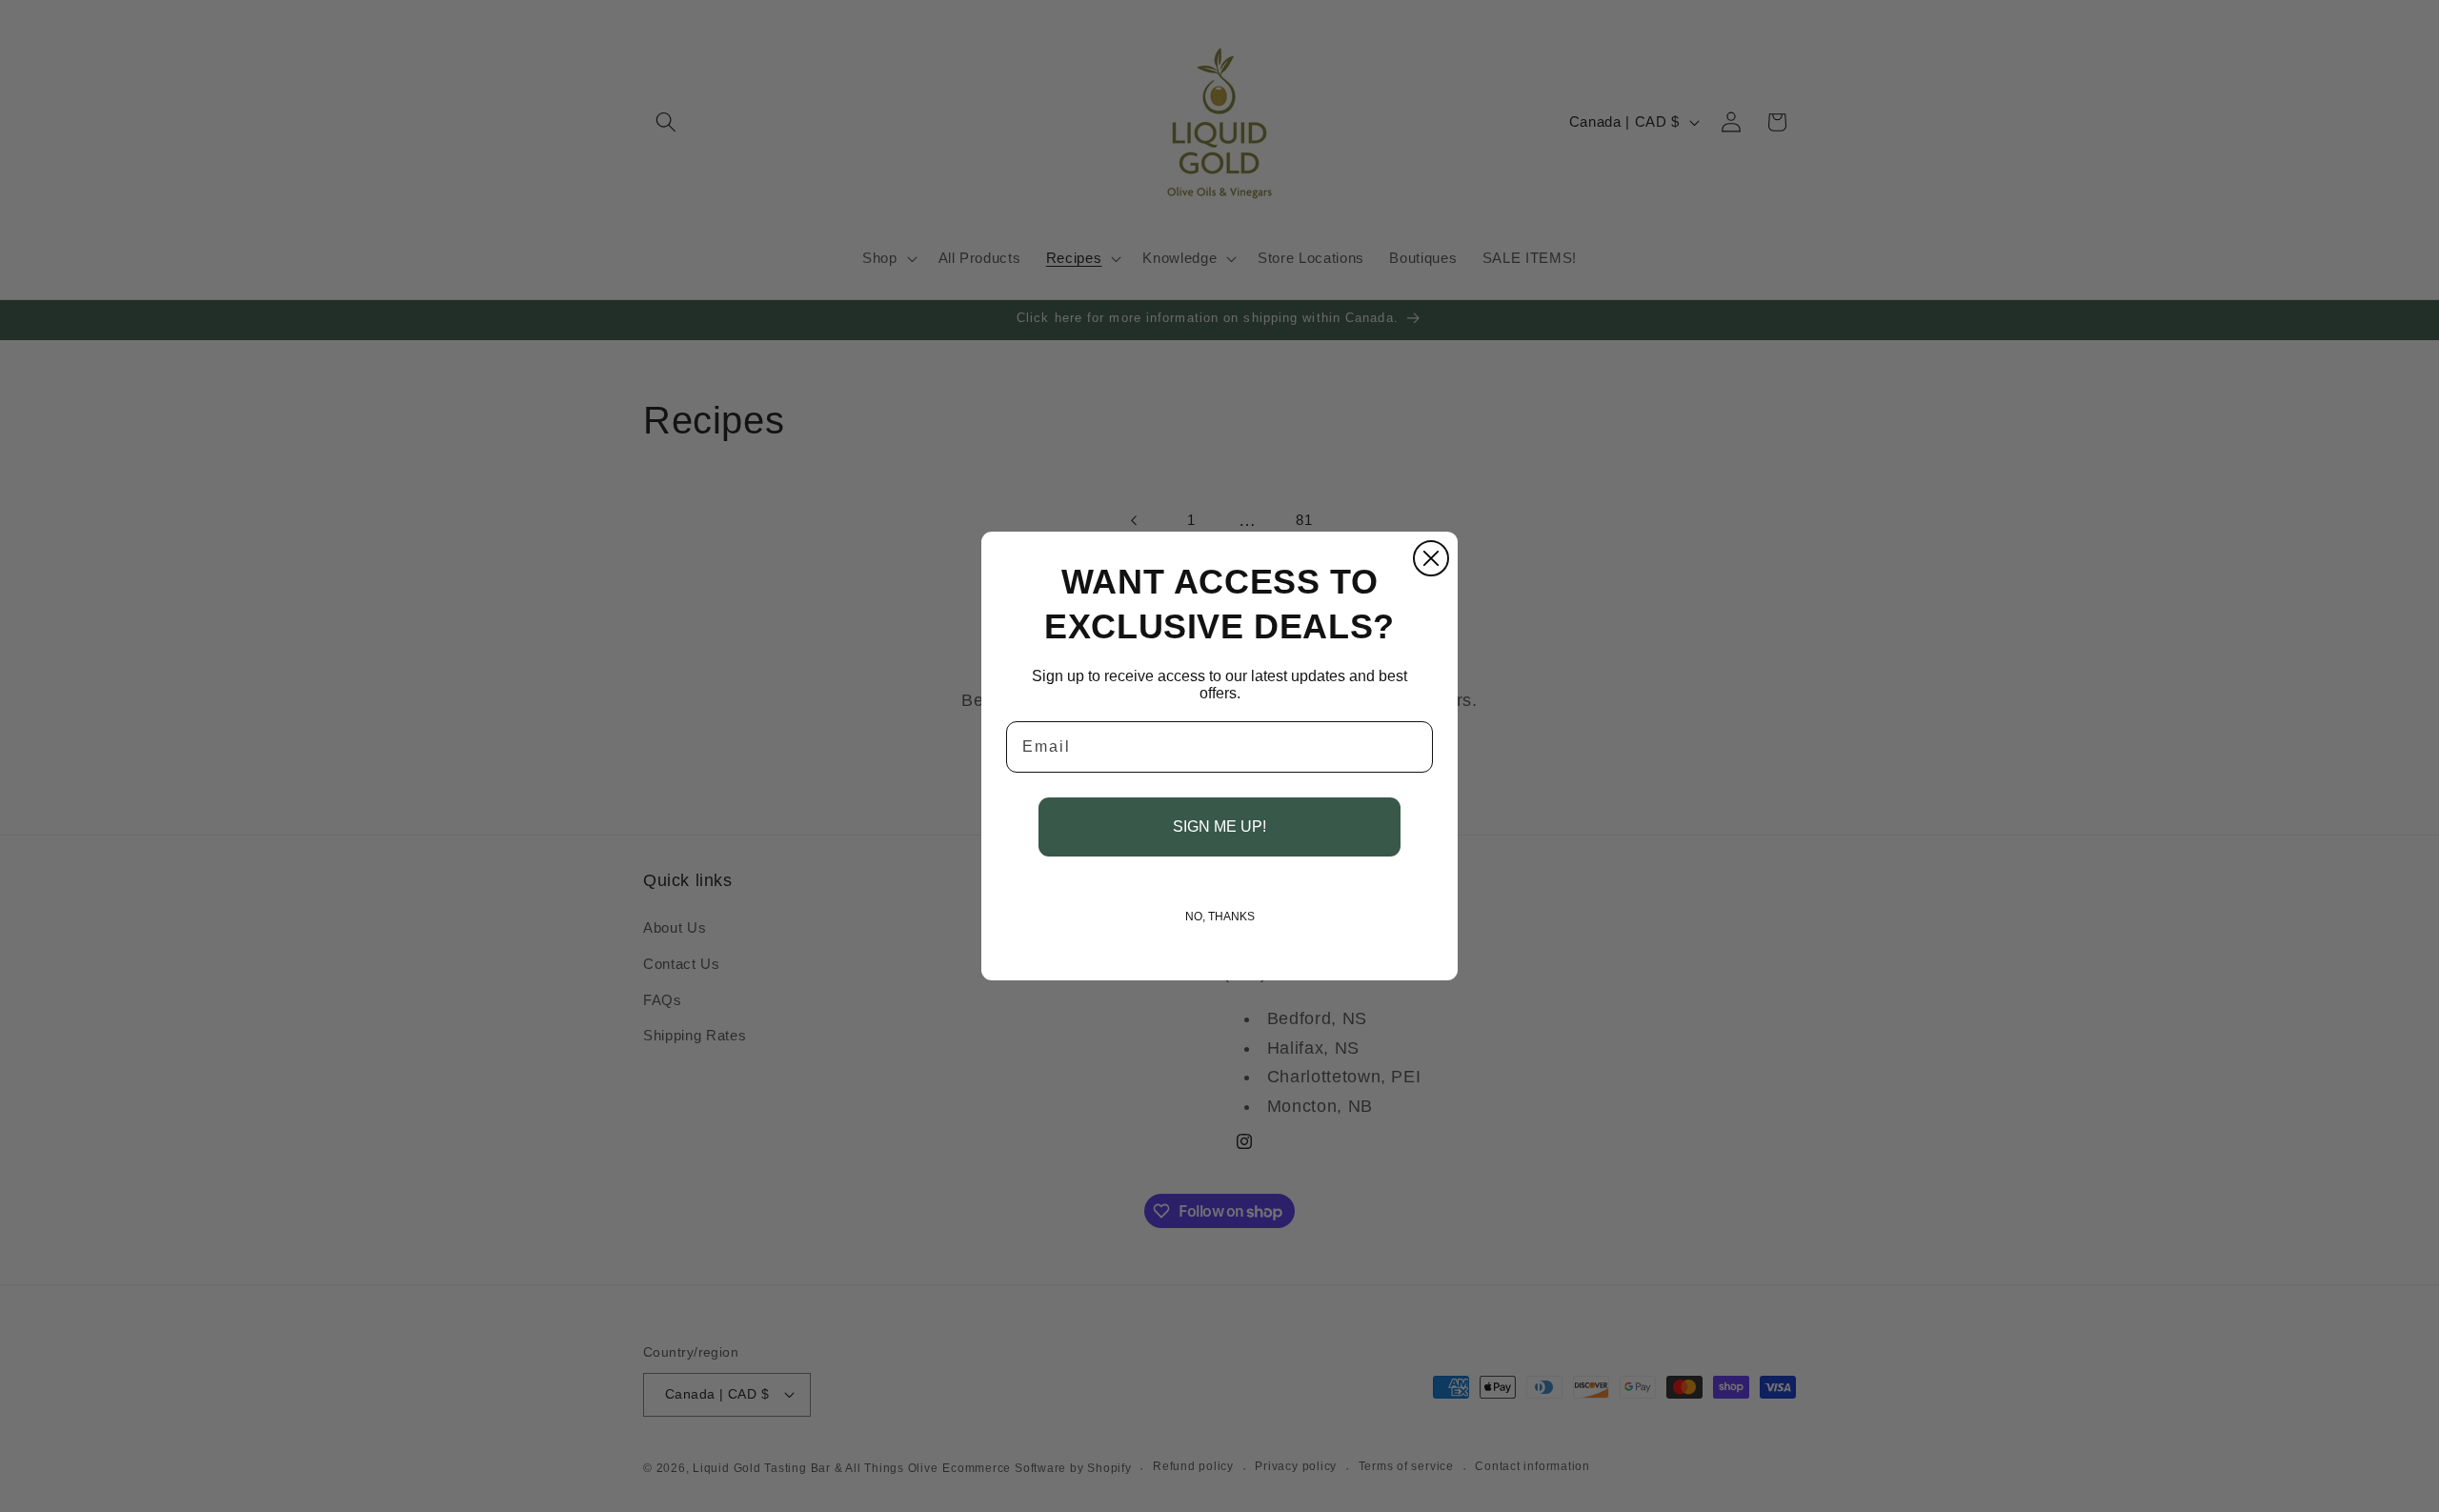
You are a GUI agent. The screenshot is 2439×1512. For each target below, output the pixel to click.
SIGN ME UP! (1219, 827)
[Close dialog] (1431, 558)
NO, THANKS (1220, 917)
